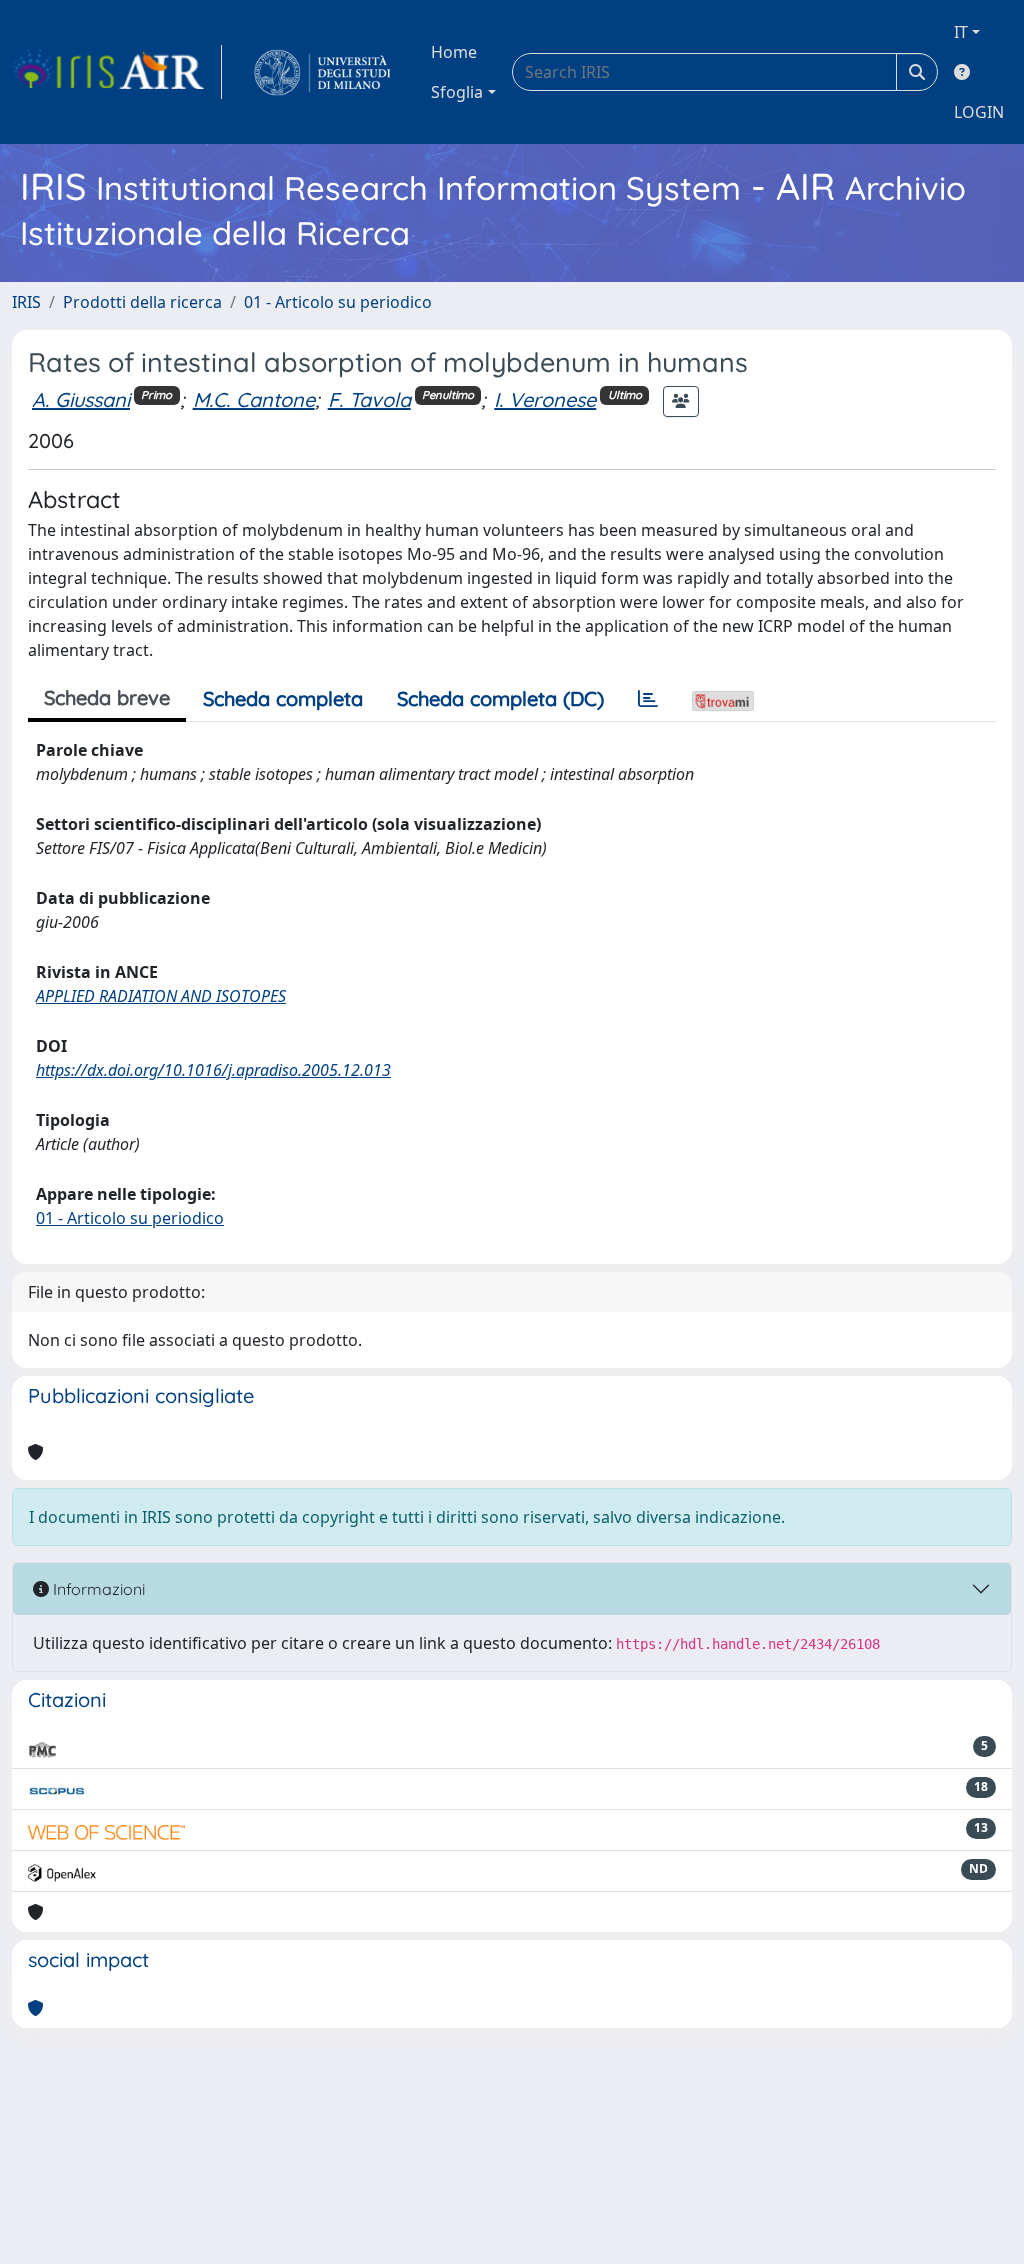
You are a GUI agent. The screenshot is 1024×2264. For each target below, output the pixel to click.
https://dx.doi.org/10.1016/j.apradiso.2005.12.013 (213, 1070)
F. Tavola (369, 399)
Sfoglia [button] (457, 92)
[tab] (648, 699)
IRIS (26, 302)
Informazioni (97, 1589)
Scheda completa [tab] (283, 698)
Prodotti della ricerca (142, 302)
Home (454, 52)
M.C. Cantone (254, 399)
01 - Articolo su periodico (338, 302)
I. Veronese (545, 399)
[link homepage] (117, 72)
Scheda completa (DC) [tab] (500, 698)
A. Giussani (81, 399)
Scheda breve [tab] (107, 697)
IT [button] (961, 32)
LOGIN (979, 112)
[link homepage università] (322, 72)
